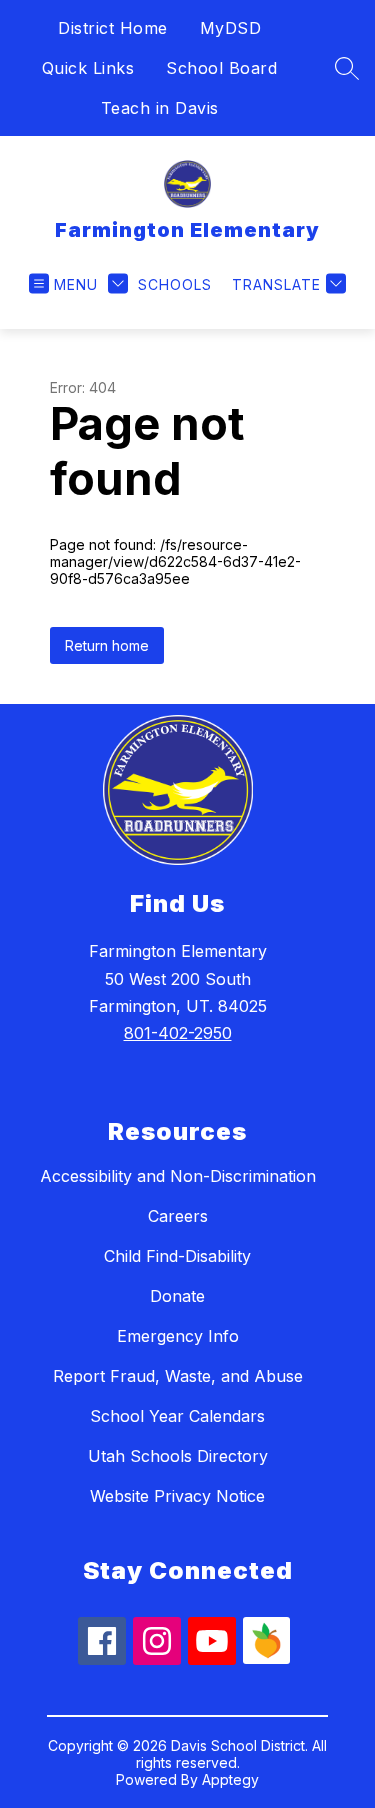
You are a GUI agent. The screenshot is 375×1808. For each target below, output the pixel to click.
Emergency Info (178, 1336)
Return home (107, 645)
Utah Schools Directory (178, 1456)
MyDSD (231, 28)
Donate (177, 1296)
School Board (221, 68)
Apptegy (230, 1779)
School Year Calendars (177, 1416)
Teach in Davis (160, 108)
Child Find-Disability (177, 1256)
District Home (113, 28)
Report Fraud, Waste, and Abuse (178, 1376)
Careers (178, 1216)
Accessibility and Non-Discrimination (178, 1176)
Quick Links (88, 68)
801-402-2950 (178, 1033)
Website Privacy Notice (177, 1496)
